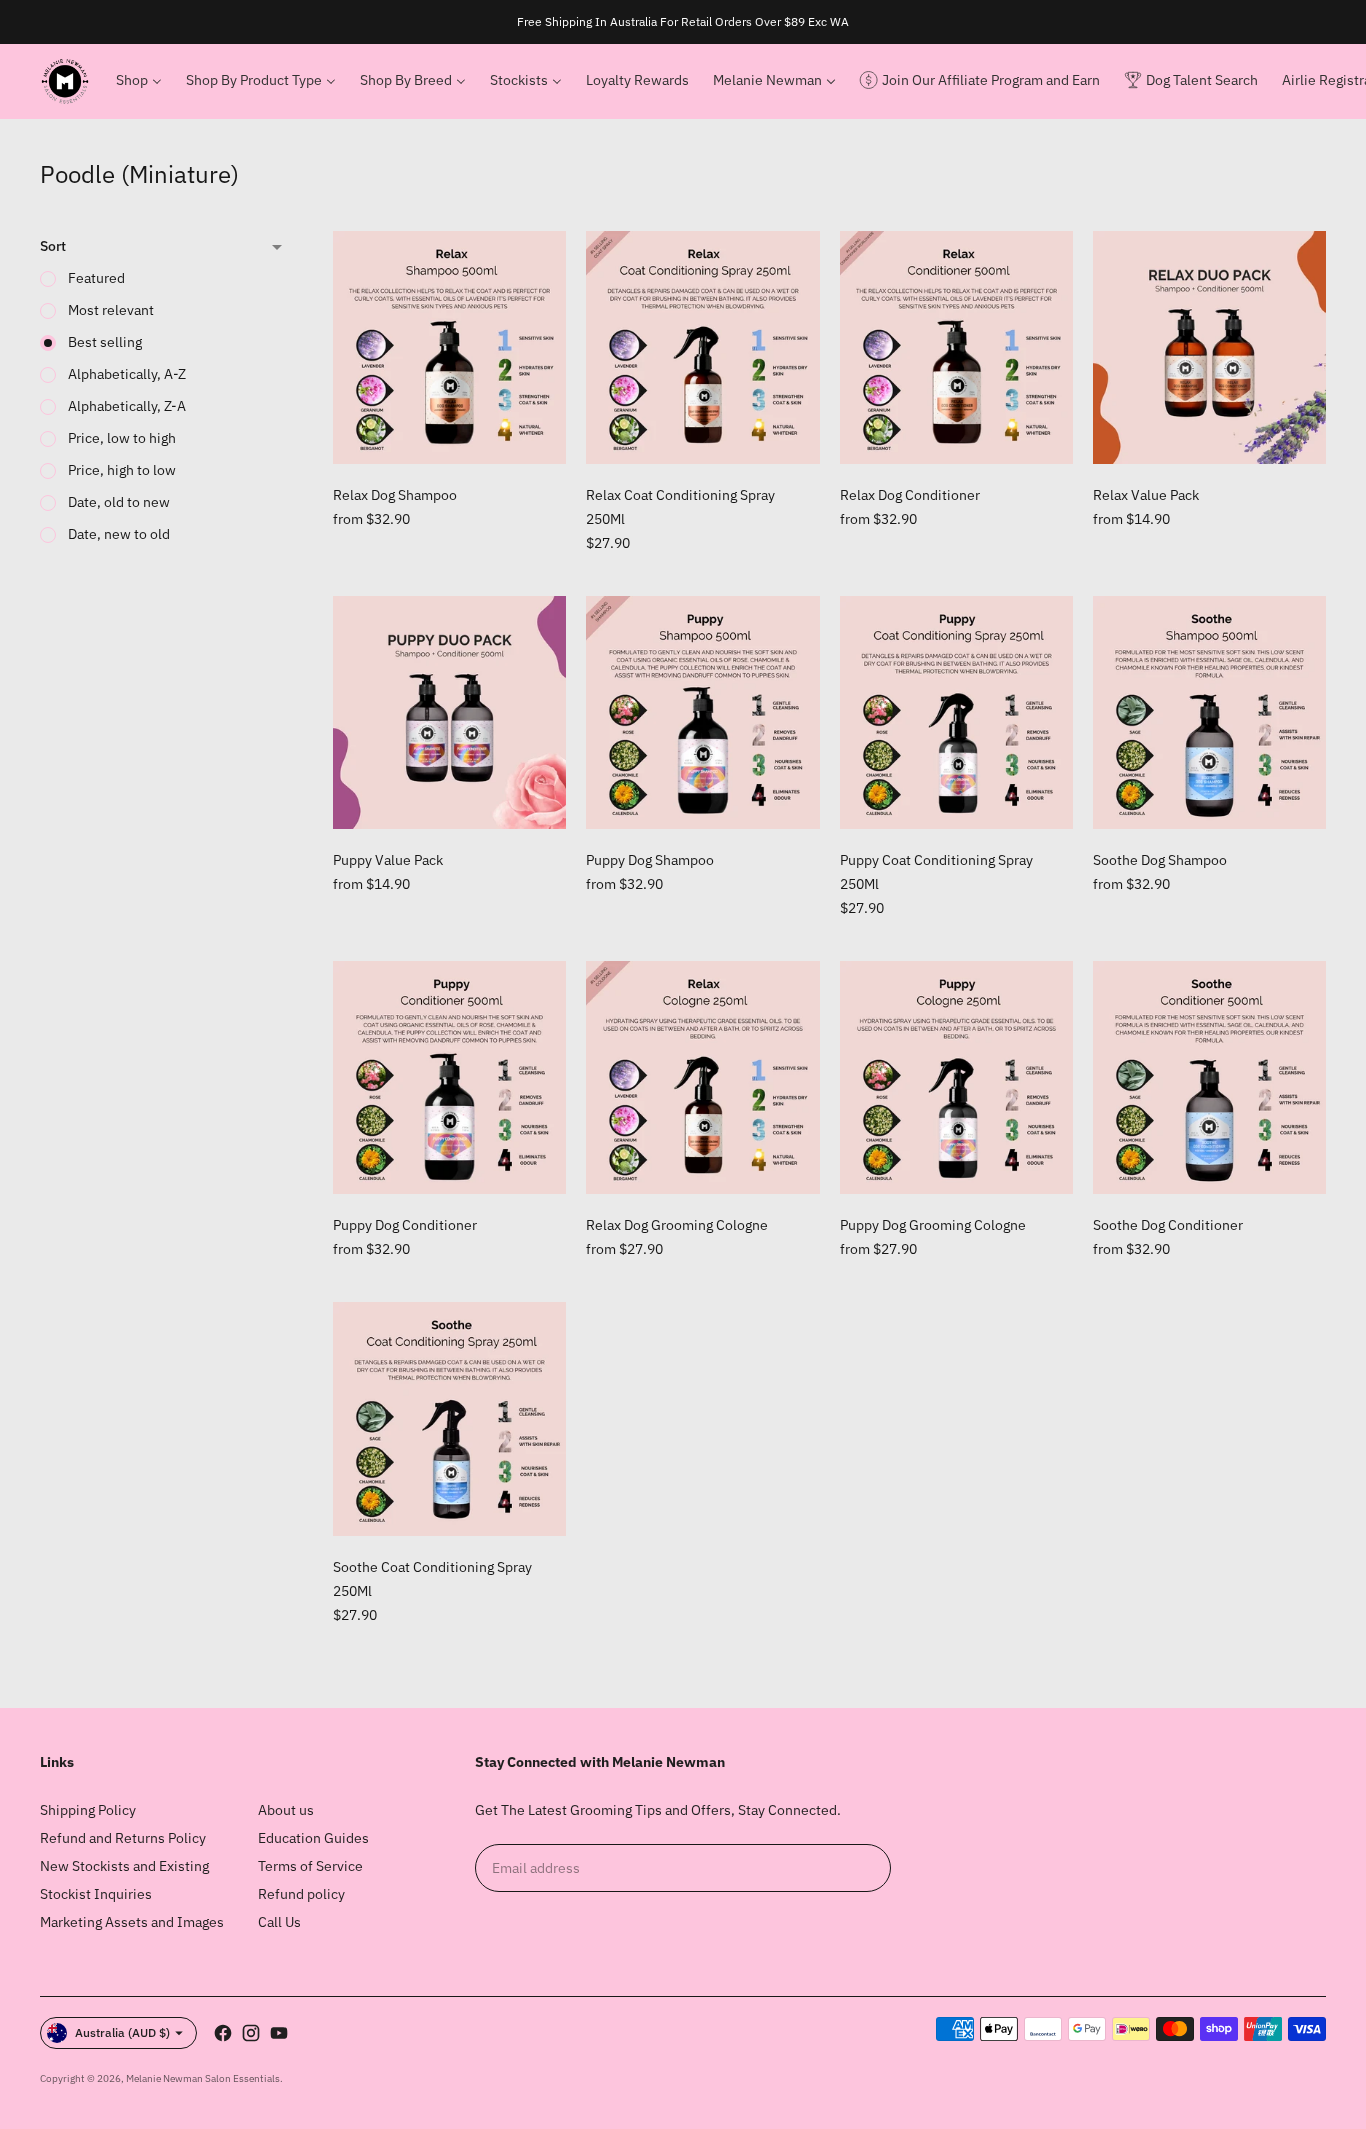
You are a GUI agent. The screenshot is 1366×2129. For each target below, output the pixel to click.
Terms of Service (310, 1866)
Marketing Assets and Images (132, 1922)
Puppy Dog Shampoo (650, 860)
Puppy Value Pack (388, 860)
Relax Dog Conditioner (910, 495)
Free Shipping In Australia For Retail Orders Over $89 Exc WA (683, 21)
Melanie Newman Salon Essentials (203, 2078)
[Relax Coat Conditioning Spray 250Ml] (702, 347)
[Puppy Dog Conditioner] (449, 1077)
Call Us (279, 1922)
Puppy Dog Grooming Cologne (933, 1225)
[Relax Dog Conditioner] (956, 347)
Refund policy (301, 1894)
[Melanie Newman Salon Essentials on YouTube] (279, 2033)
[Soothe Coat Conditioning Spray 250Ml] (449, 1418)
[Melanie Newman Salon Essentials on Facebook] (223, 2033)
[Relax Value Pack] (1209, 347)
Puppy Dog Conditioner (405, 1225)
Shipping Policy (88, 1810)
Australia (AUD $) (122, 2032)
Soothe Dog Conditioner (1168, 1225)
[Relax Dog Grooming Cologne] (702, 1077)
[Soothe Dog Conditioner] (1209, 1077)
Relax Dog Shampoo (395, 495)
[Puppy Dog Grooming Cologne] (956, 1077)
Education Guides (313, 1838)
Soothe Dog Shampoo (1160, 860)
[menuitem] (139, 81)
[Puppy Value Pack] (449, 712)
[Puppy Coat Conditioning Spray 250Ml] (956, 712)
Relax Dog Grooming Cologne (677, 1225)
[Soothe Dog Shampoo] (1209, 712)
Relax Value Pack (1146, 495)
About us (286, 1810)
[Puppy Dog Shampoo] (702, 712)
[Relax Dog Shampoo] (449, 347)
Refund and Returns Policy (123, 1838)
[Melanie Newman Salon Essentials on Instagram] (251, 2033)
